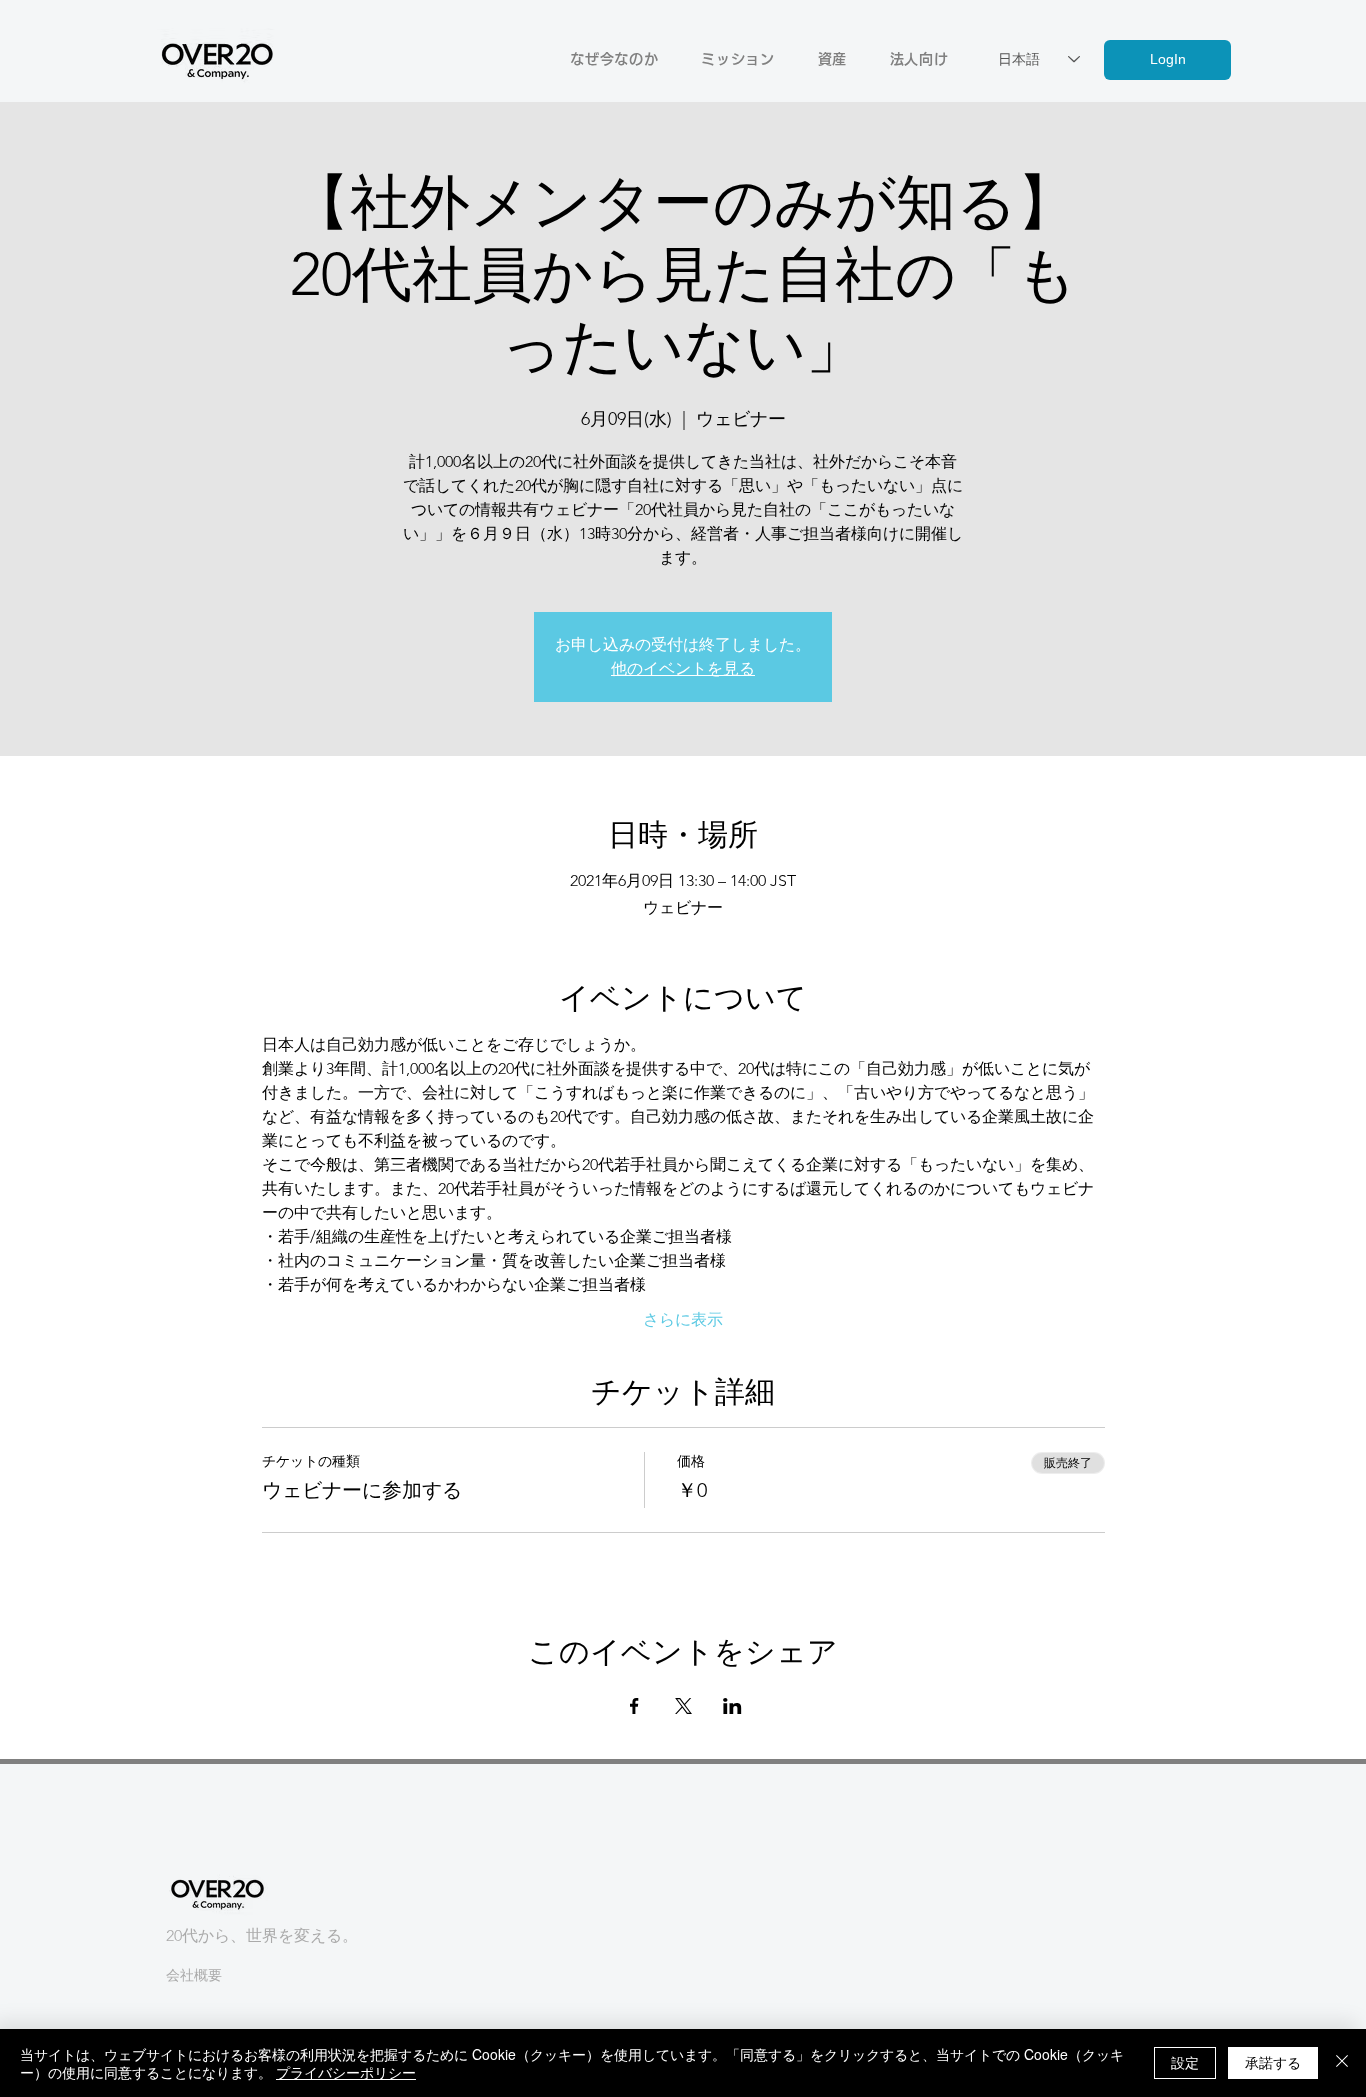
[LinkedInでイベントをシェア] (732, 1706)
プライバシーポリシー (346, 2072)
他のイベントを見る (683, 668)
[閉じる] (1342, 2063)
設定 (1185, 2062)
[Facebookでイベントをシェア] (634, 1706)
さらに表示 (683, 1319)
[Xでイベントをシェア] (683, 1706)
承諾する (1273, 2062)
